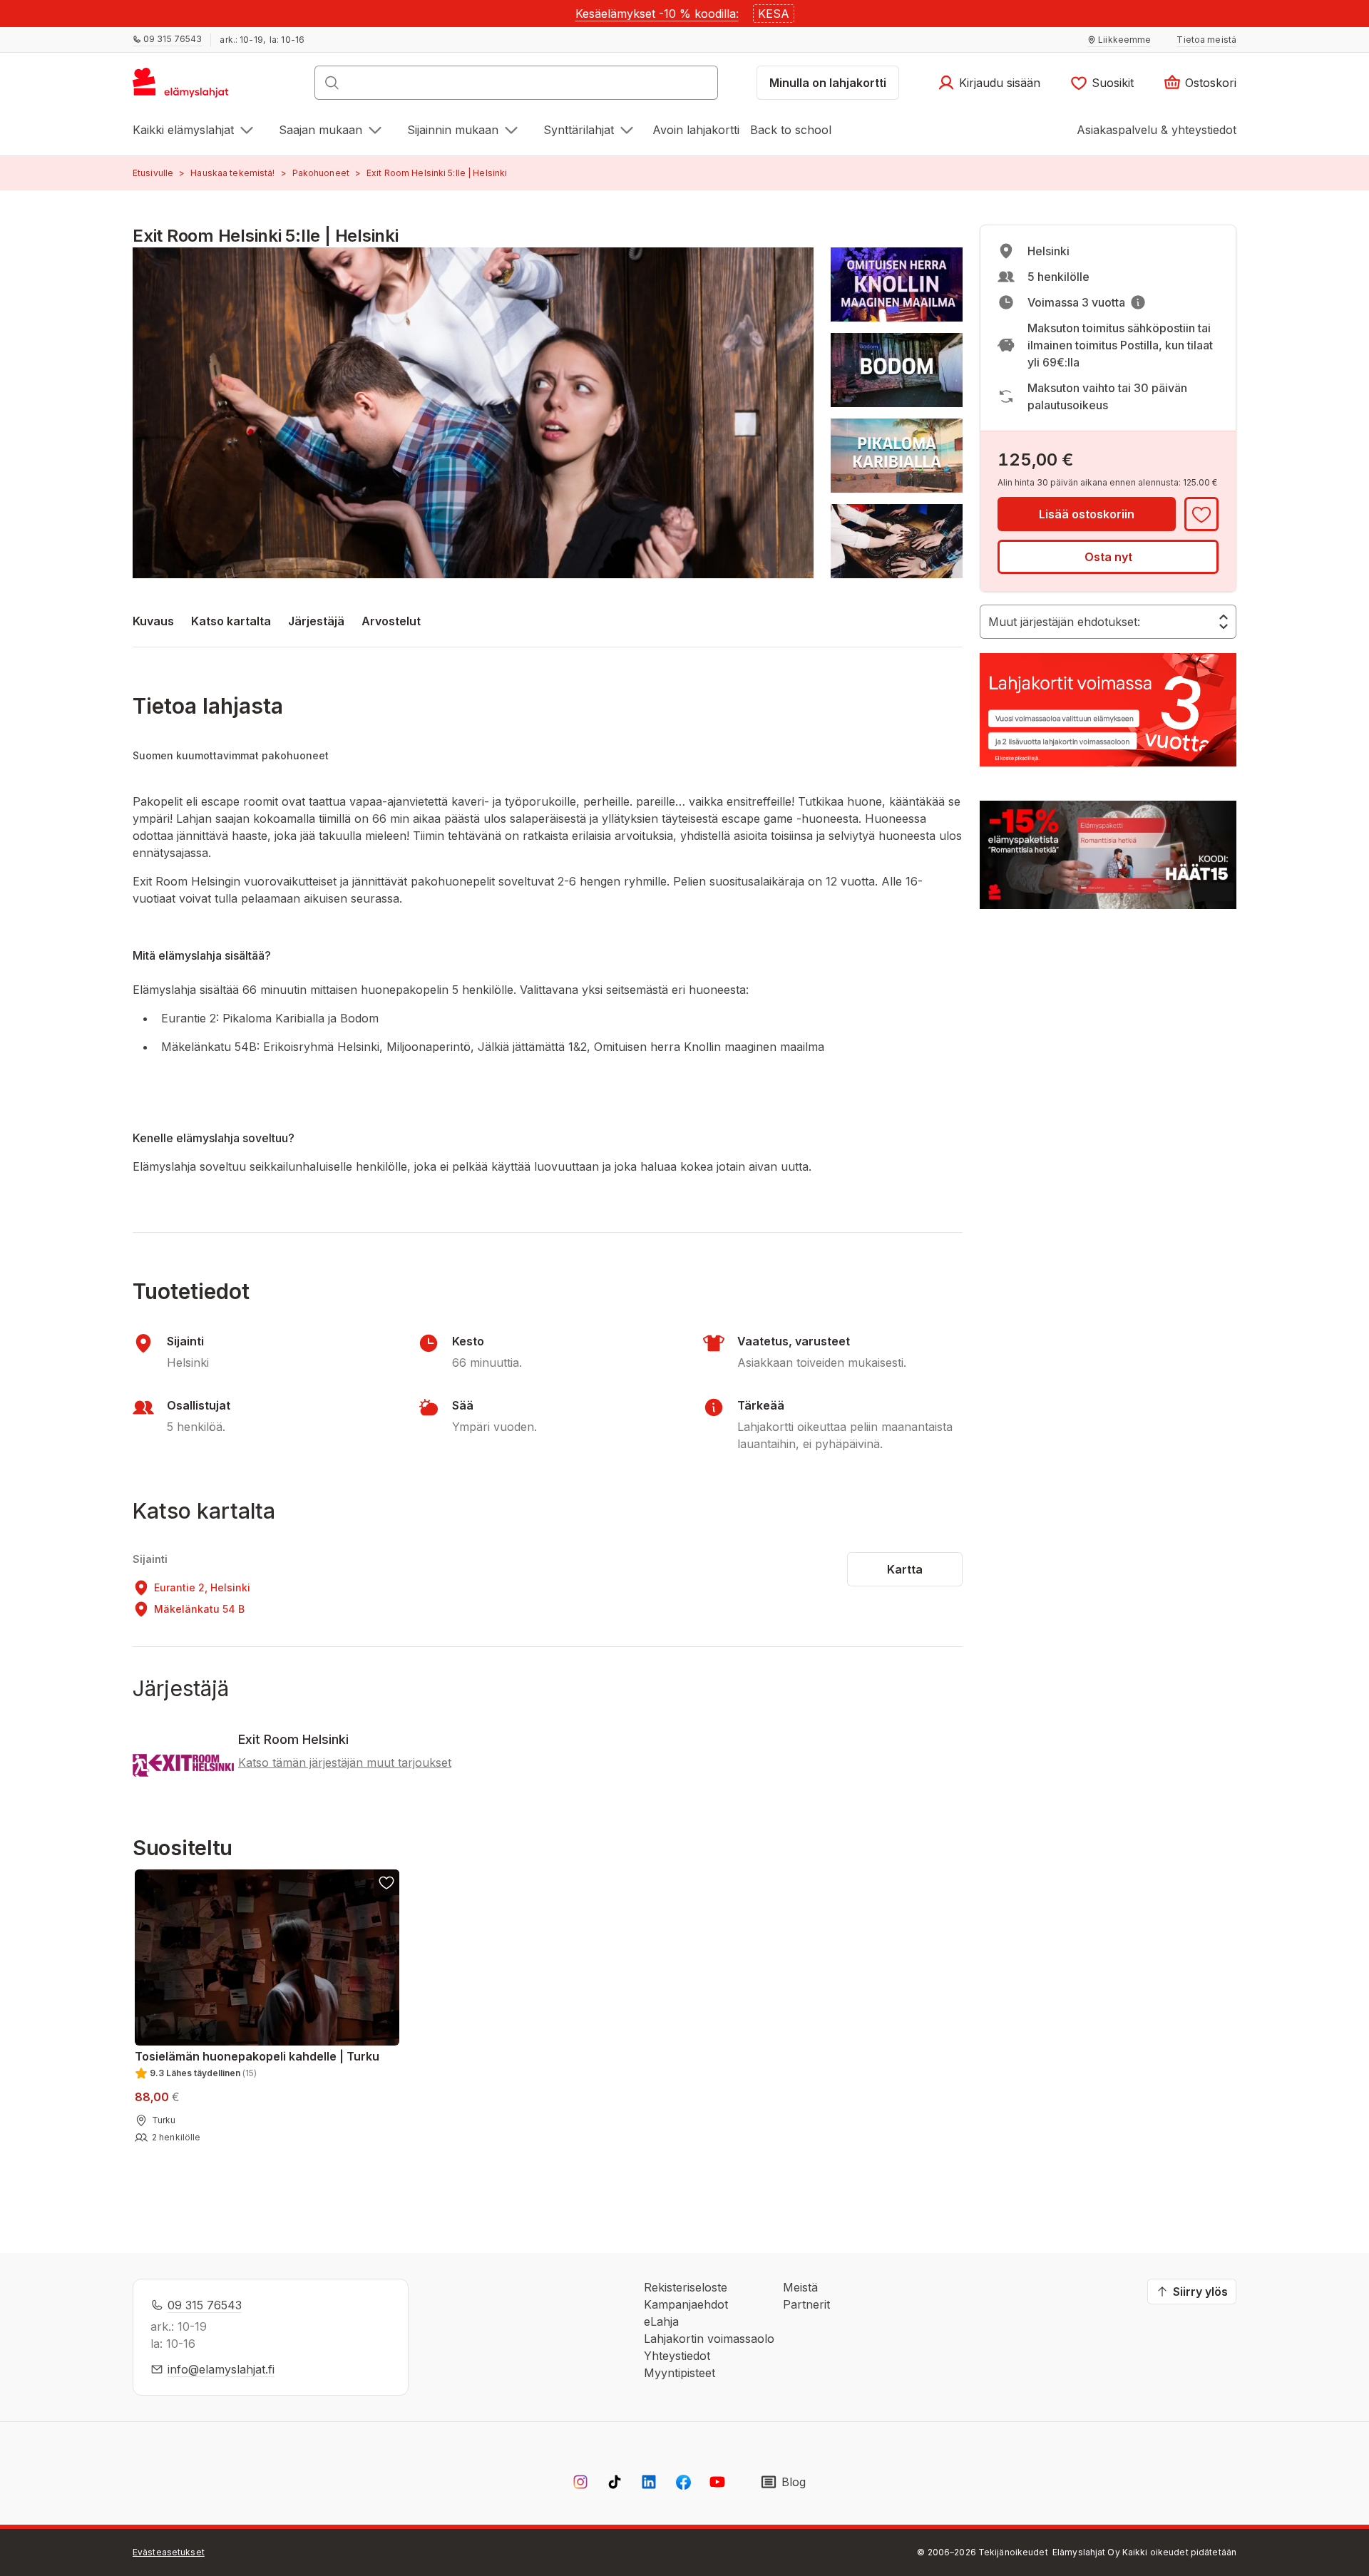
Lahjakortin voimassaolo (709, 2339)
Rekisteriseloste (686, 2287)
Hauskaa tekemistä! (232, 173)
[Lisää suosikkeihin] (1201, 514)
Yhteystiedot (677, 2356)
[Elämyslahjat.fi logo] (183, 87)
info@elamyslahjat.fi (221, 2369)
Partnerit (806, 2304)
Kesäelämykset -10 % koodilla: (657, 14)
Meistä (800, 2287)
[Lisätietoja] (1138, 302)
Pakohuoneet (321, 173)
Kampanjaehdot (686, 2304)
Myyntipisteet (680, 2373)
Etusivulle (153, 173)
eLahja (661, 2321)
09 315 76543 (205, 2305)
